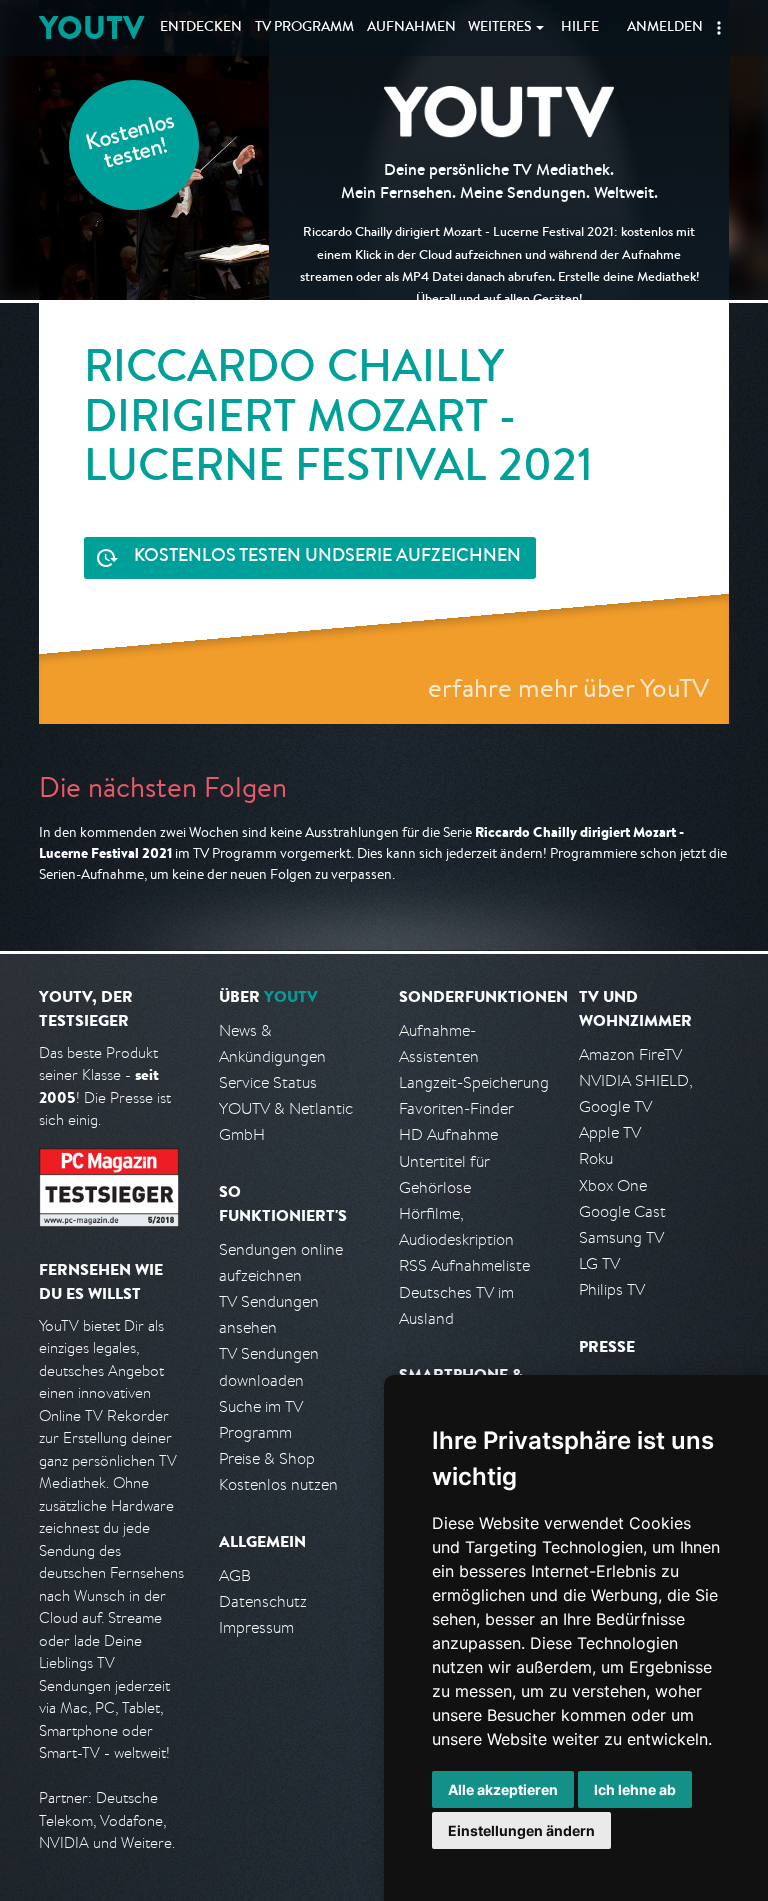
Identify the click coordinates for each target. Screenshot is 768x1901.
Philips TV (612, 1289)
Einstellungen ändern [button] (521, 1830)
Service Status (268, 1082)
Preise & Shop (267, 1458)
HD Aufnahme (448, 1134)
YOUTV (91, 27)
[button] (719, 28)
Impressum (256, 1627)
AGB (235, 1575)
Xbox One (613, 1185)
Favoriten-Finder (456, 1108)
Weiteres (500, 28)
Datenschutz (263, 1601)
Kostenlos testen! (131, 143)
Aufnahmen (411, 28)
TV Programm (304, 28)
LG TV (599, 1263)
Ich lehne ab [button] (635, 1789)
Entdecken (201, 28)
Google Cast (622, 1211)
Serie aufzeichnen (327, 557)
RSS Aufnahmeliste (464, 1265)
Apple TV (610, 1132)
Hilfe (580, 28)
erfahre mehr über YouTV (568, 687)
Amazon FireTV (630, 1054)
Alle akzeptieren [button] (503, 1789)
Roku (596, 1158)
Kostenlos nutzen (278, 1484)
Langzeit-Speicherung (474, 1082)
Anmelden (665, 28)
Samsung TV (621, 1237)
